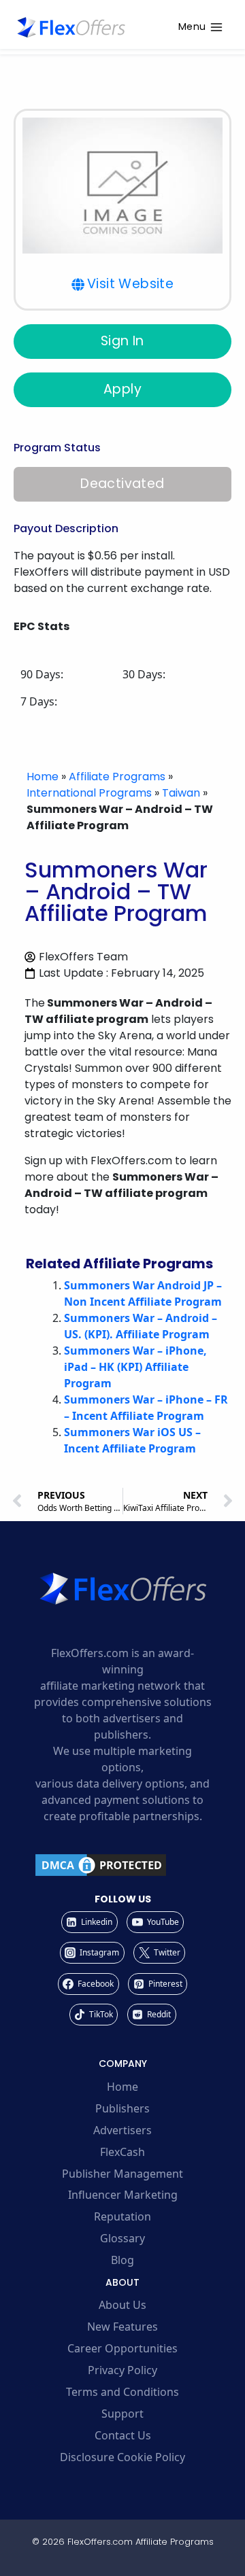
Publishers (122, 2108)
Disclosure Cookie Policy (122, 2457)
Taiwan (181, 793)
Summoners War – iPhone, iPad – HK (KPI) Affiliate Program (135, 1367)
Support (122, 2414)
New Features (122, 2327)
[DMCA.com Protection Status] (122, 1865)
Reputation (122, 2216)
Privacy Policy (122, 2370)
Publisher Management (122, 2174)
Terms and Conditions (122, 2392)
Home (43, 777)
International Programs (89, 793)
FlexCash (122, 2152)
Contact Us (123, 2435)
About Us (122, 2305)
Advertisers (122, 2130)
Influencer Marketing (123, 2195)
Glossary (122, 2238)
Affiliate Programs (117, 777)
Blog (122, 2260)
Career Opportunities (122, 2348)
